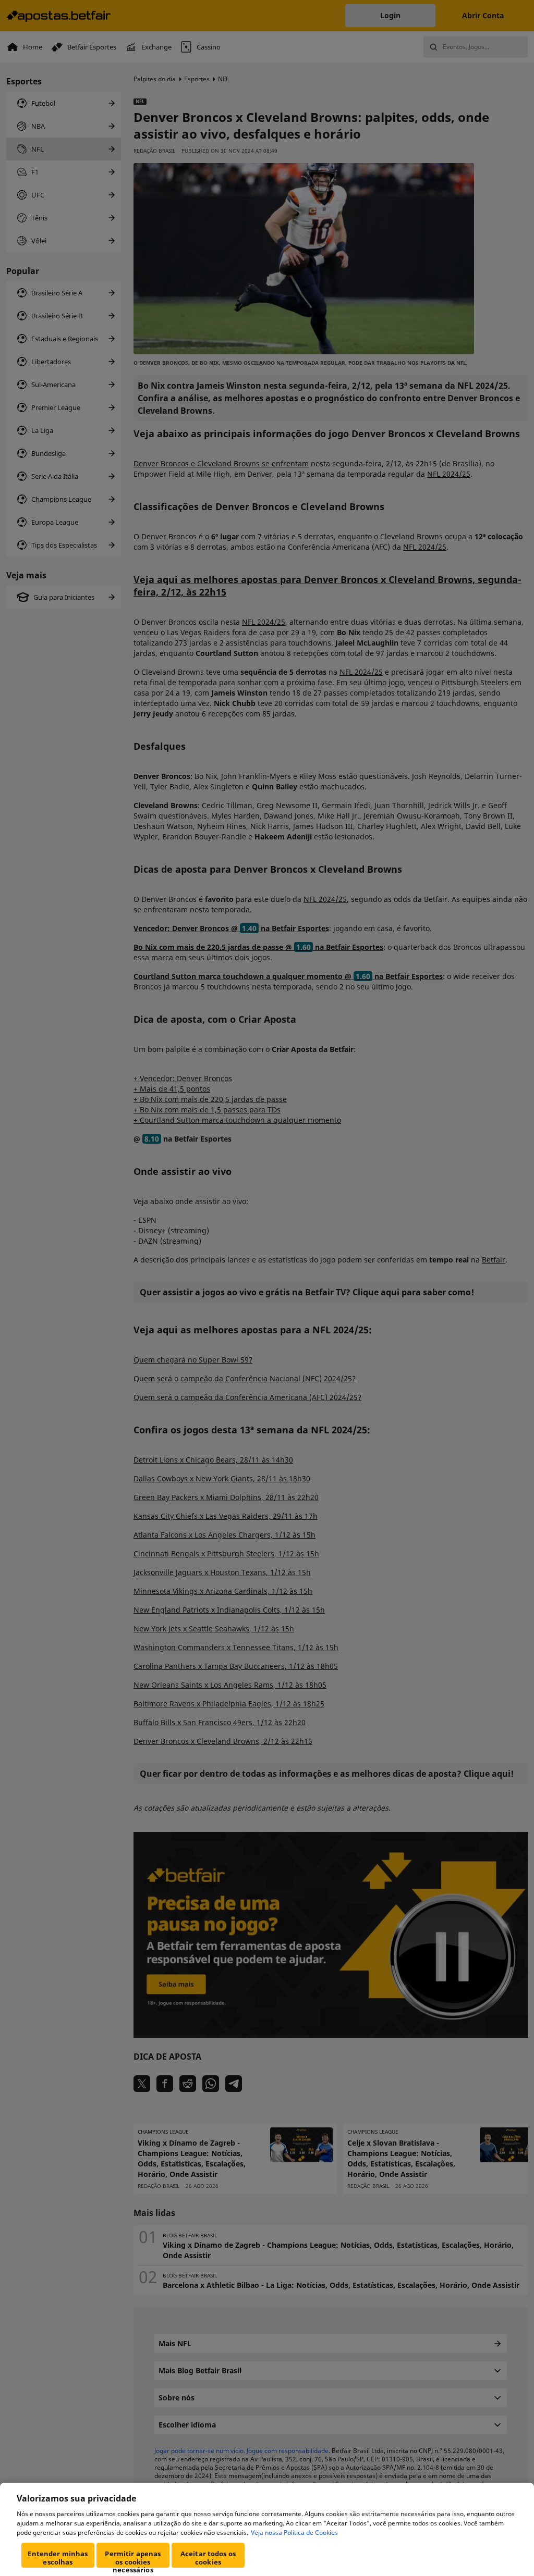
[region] (267, 2529)
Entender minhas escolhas (58, 2558)
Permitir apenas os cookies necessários (133, 2558)
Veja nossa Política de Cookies (294, 2532)
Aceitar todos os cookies (208, 2558)
